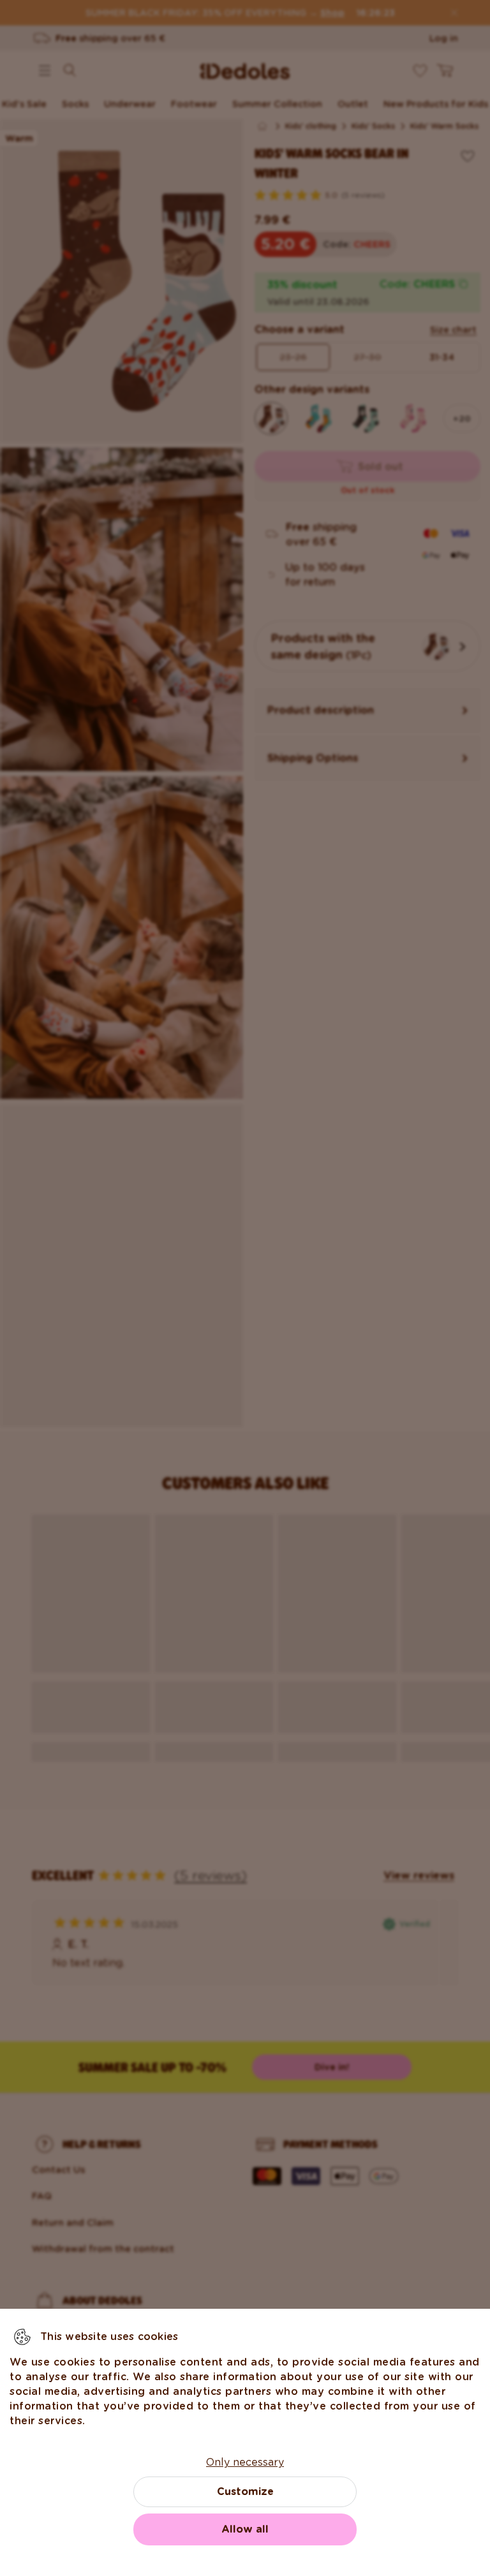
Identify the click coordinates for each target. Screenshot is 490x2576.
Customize (245, 2491)
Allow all (245, 2529)
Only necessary (245, 2462)
